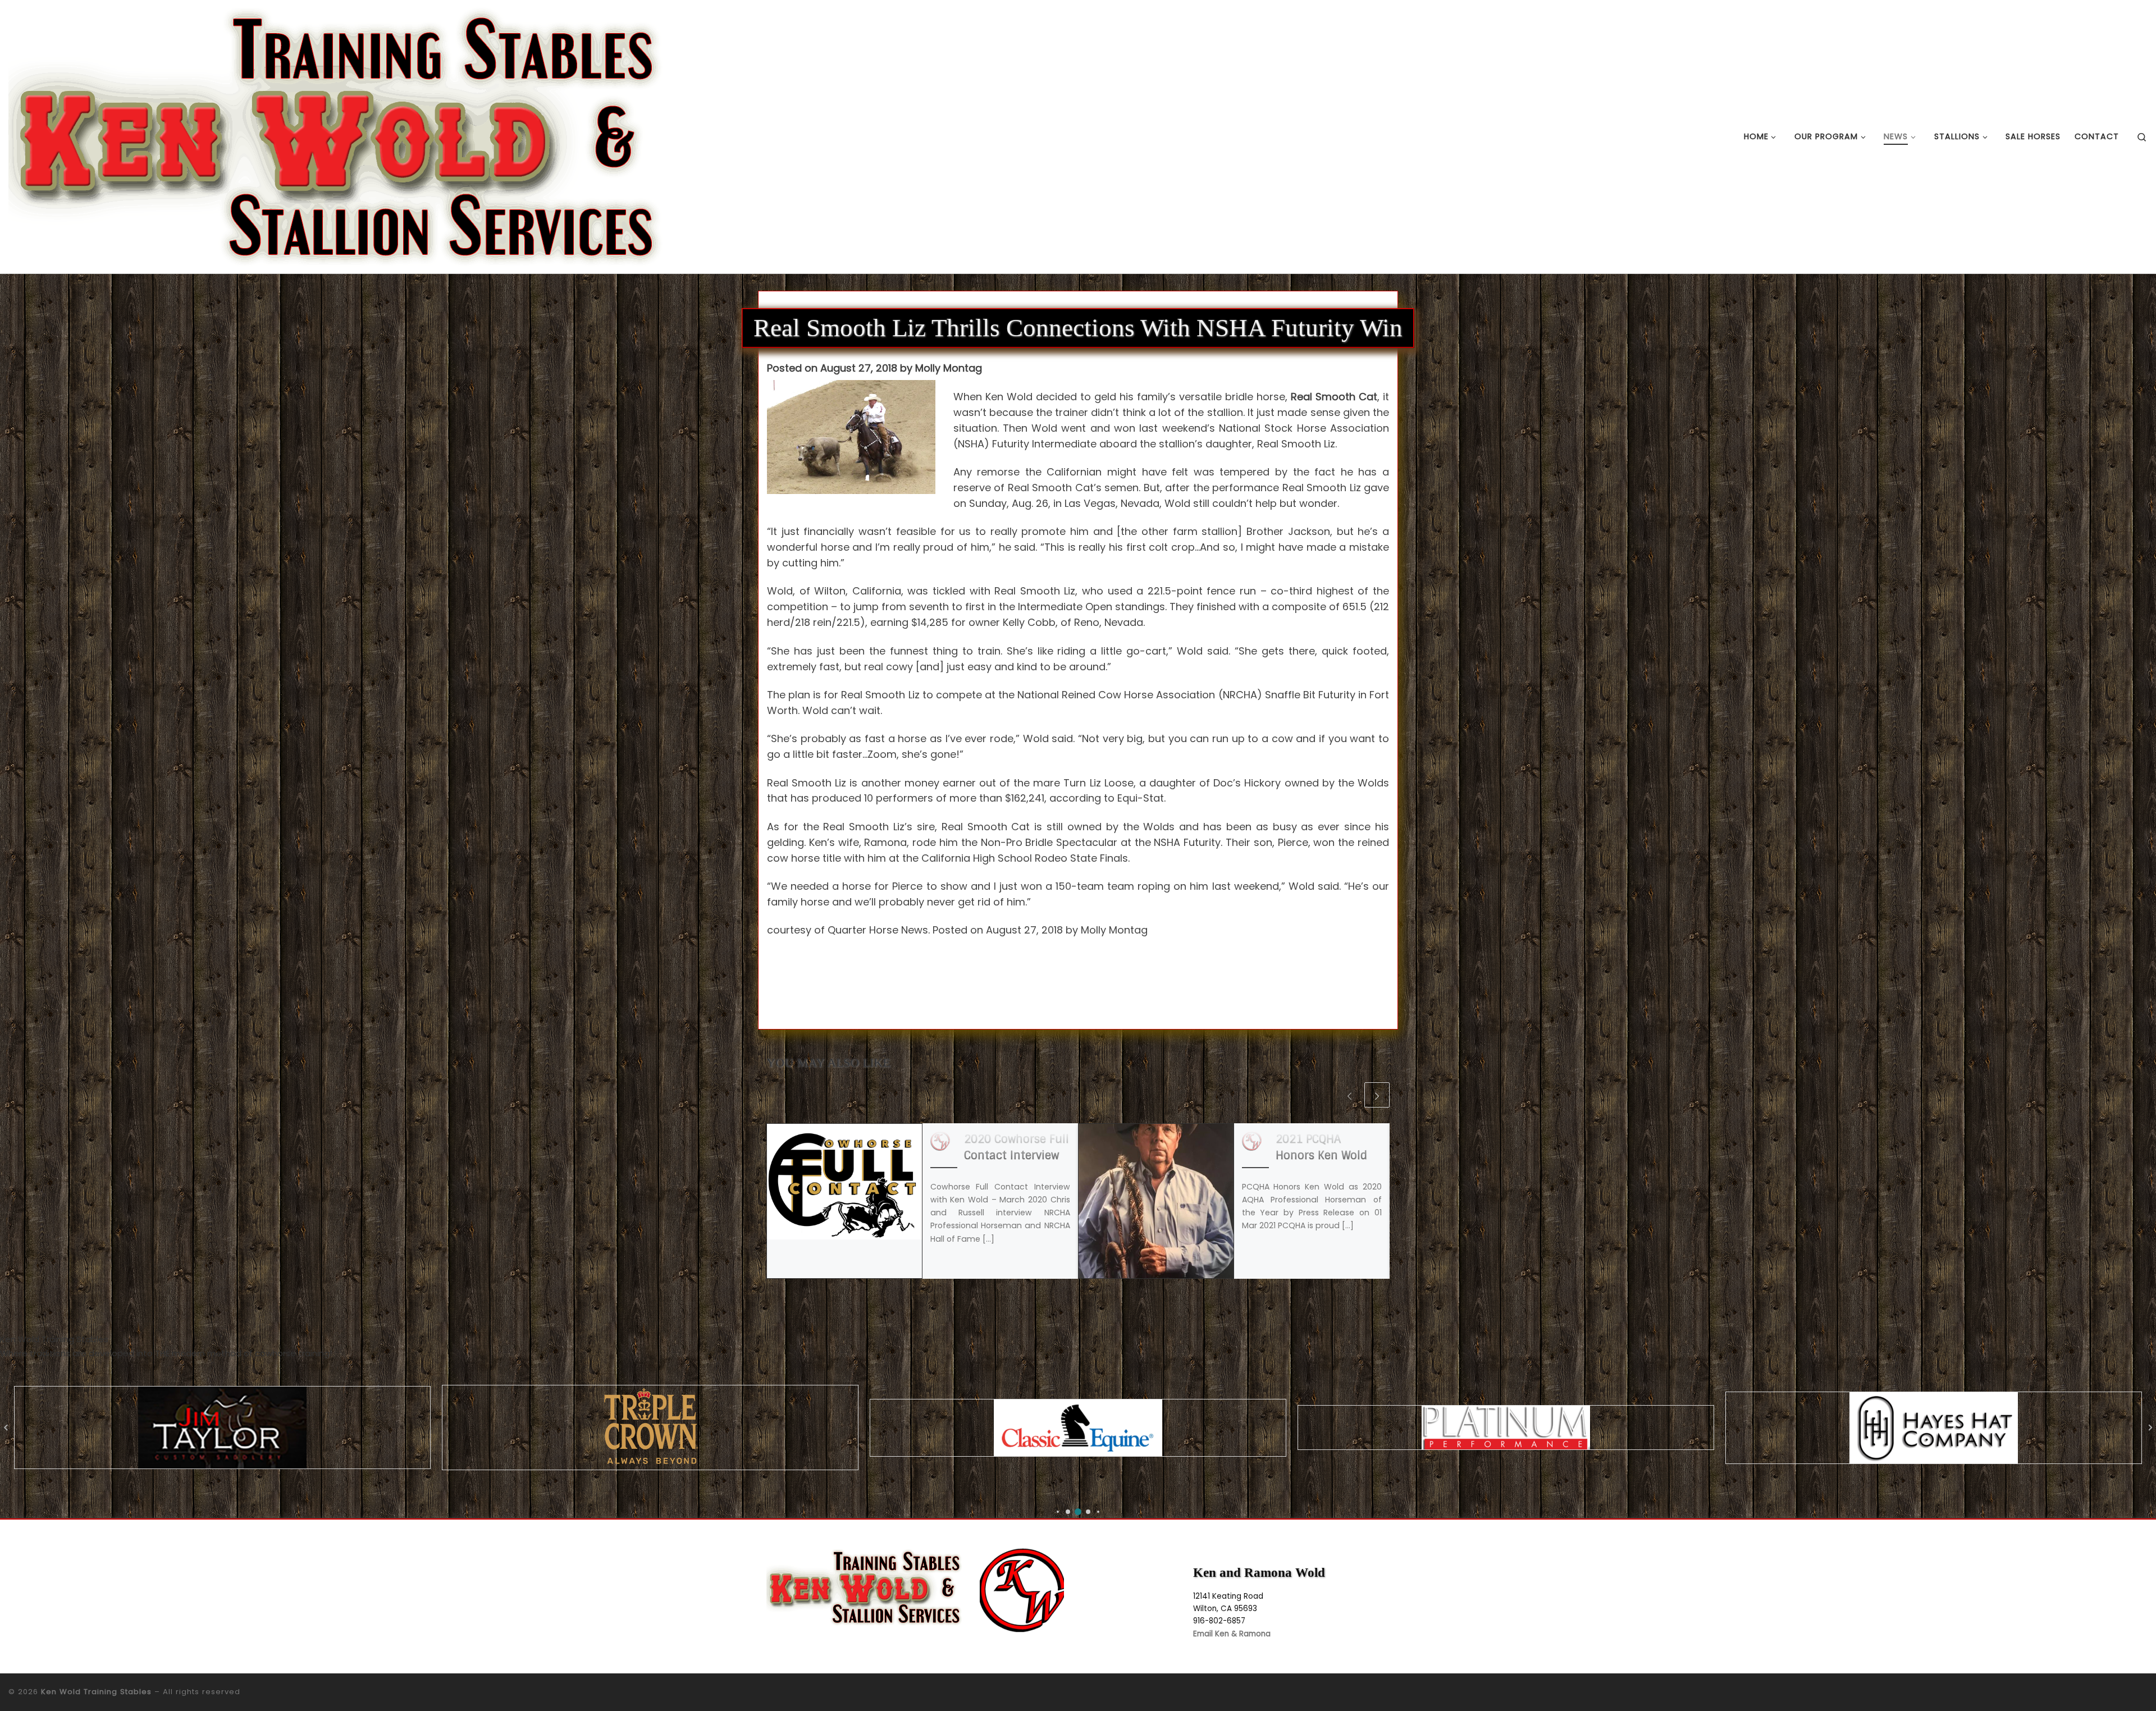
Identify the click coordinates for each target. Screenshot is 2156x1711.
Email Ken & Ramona (1232, 1634)
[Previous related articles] (1349, 1095)
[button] (1058, 1512)
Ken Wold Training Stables (96, 1692)
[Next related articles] (1377, 1095)
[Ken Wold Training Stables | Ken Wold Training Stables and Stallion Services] (336, 136)
